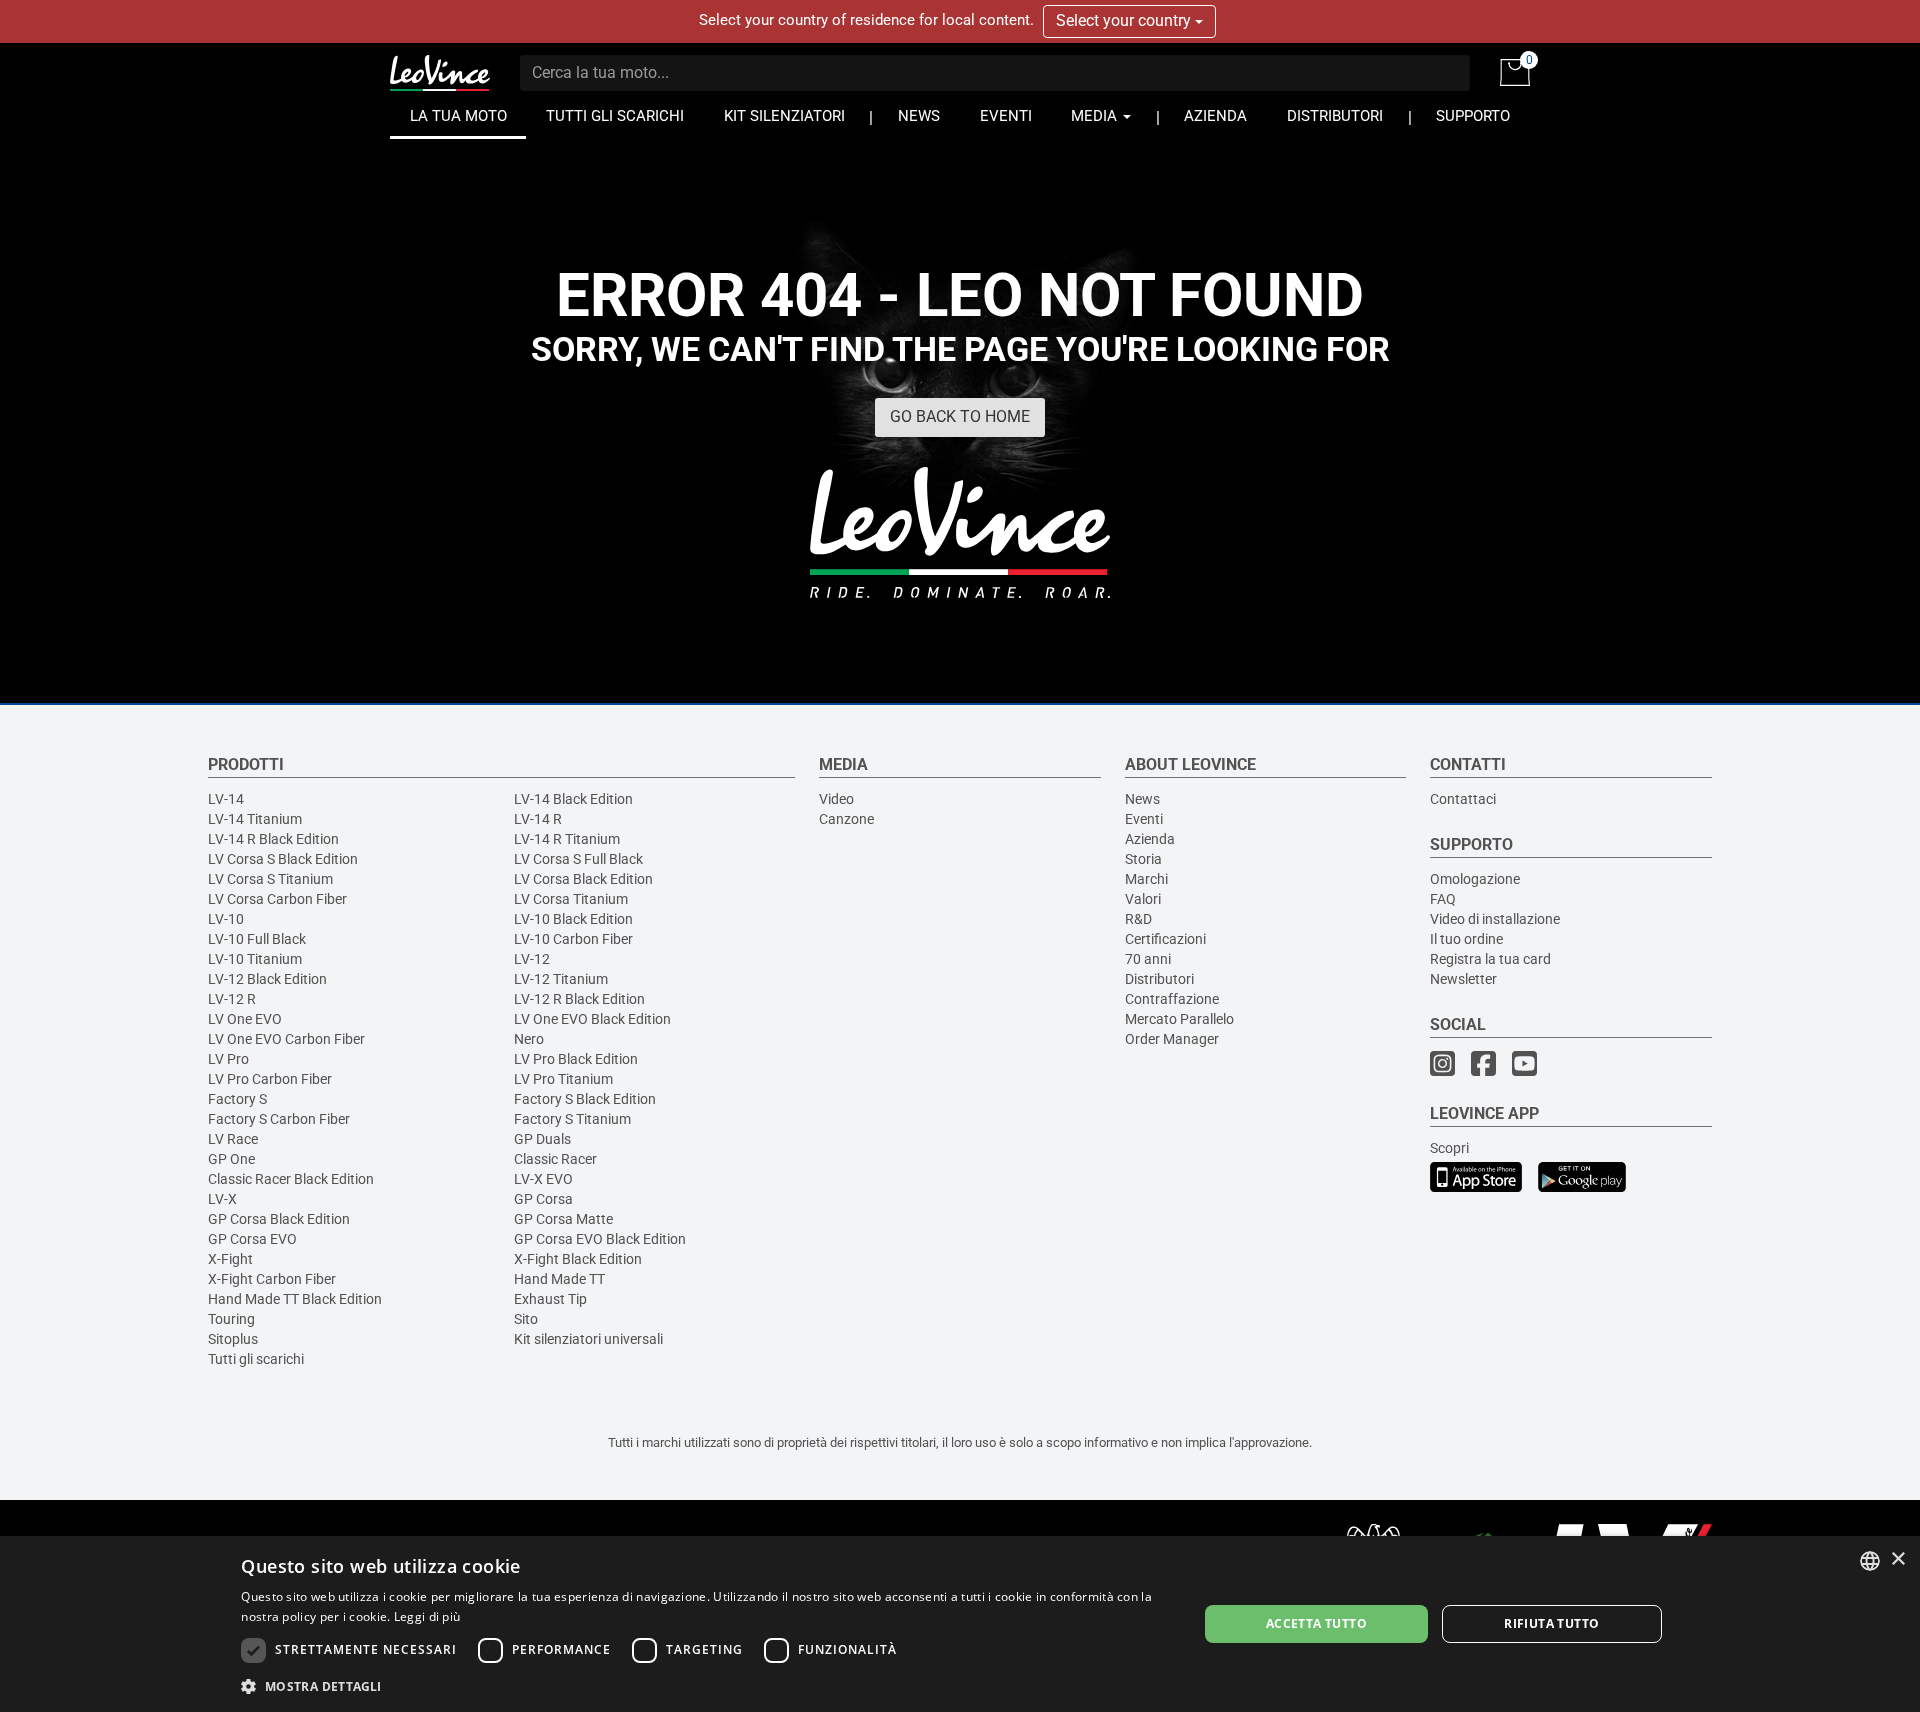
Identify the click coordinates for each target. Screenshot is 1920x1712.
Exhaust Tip (550, 1299)
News (1142, 799)
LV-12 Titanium (561, 979)
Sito (526, 1319)
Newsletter (1463, 979)
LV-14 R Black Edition (273, 839)
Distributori (1159, 979)
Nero (529, 1039)
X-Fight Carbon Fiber (272, 1279)
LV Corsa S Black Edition (283, 859)
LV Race (233, 1139)
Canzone (846, 819)
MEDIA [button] (1096, 116)
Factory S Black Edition (585, 1099)
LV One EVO (245, 1019)
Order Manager (1172, 1039)
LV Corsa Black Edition (583, 879)
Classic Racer (555, 1159)
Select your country (1125, 20)
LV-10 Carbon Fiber (573, 939)
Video (836, 799)
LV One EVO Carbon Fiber (286, 1039)
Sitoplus (233, 1339)
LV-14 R (538, 819)
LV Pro (228, 1059)
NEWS (919, 116)
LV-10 (226, 919)
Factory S (237, 1099)
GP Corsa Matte (563, 1219)
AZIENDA (1215, 116)
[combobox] (1870, 1561)
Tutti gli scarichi (256, 1359)
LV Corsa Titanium (571, 899)
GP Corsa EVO (252, 1239)
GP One (231, 1159)
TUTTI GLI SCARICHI (615, 116)
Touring (231, 1319)
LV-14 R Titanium (567, 839)
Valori (1143, 899)
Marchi (1146, 879)
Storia (1143, 859)
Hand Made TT (559, 1279)
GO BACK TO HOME (960, 416)
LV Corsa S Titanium (270, 879)
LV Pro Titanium (563, 1079)
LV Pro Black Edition (576, 1059)
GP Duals (542, 1139)
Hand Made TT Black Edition (295, 1299)
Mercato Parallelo (1179, 1019)
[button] (705, 1685)
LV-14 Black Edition (573, 799)
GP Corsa (543, 1199)
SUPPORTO (1473, 116)
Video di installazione (1495, 919)
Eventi (1144, 819)
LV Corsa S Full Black (578, 859)
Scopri (1449, 1148)
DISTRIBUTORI (1335, 116)
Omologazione (1475, 879)
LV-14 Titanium (255, 819)
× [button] (1897, 1559)
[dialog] (960, 1624)
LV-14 (226, 799)
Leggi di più (427, 1616)
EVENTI (1006, 116)
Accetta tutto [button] (1316, 1623)
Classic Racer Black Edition (291, 1179)
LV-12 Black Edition (267, 979)
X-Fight (230, 1259)
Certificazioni (1165, 939)
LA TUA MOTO (458, 116)
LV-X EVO (543, 1179)
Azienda (1150, 839)
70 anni (1148, 959)
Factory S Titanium (572, 1119)
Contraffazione (1172, 999)
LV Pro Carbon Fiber (270, 1079)
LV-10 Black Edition (573, 919)
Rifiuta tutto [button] (1551, 1623)
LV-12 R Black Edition (579, 999)
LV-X (222, 1199)
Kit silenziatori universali (588, 1339)
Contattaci (1463, 799)
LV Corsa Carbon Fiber (277, 899)
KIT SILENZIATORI (784, 116)
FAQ (1443, 899)
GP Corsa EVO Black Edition (600, 1239)
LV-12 (532, 959)
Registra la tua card (1490, 959)
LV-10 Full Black (257, 939)
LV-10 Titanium (255, 959)
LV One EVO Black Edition (592, 1019)
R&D (1138, 919)
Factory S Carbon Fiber (279, 1119)
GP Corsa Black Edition (279, 1219)
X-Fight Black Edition (578, 1259)
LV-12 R (232, 999)
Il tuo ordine (1466, 939)
